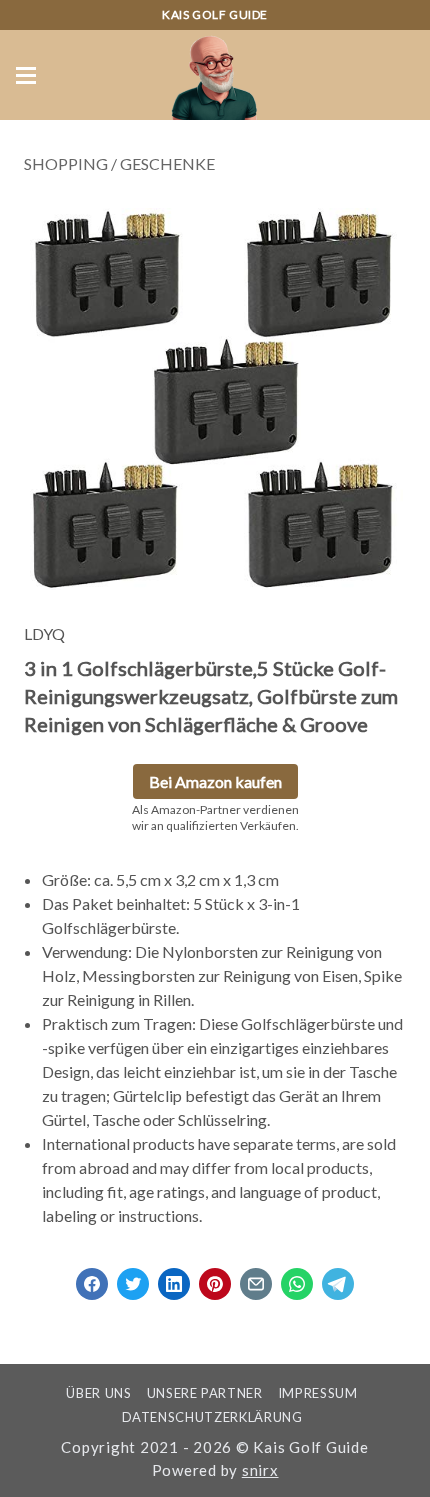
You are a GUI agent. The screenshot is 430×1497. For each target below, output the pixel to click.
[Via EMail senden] (256, 1277)
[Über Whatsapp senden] (297, 1277)
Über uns (98, 1393)
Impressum (318, 1393)
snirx (260, 1470)
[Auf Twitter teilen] (133, 1277)
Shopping (66, 163)
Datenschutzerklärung (212, 1417)
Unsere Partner (205, 1393)
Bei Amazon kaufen (215, 781)
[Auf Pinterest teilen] (215, 1277)
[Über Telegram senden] (338, 1277)
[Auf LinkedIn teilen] (174, 1277)
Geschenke (167, 163)
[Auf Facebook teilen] (92, 1277)
